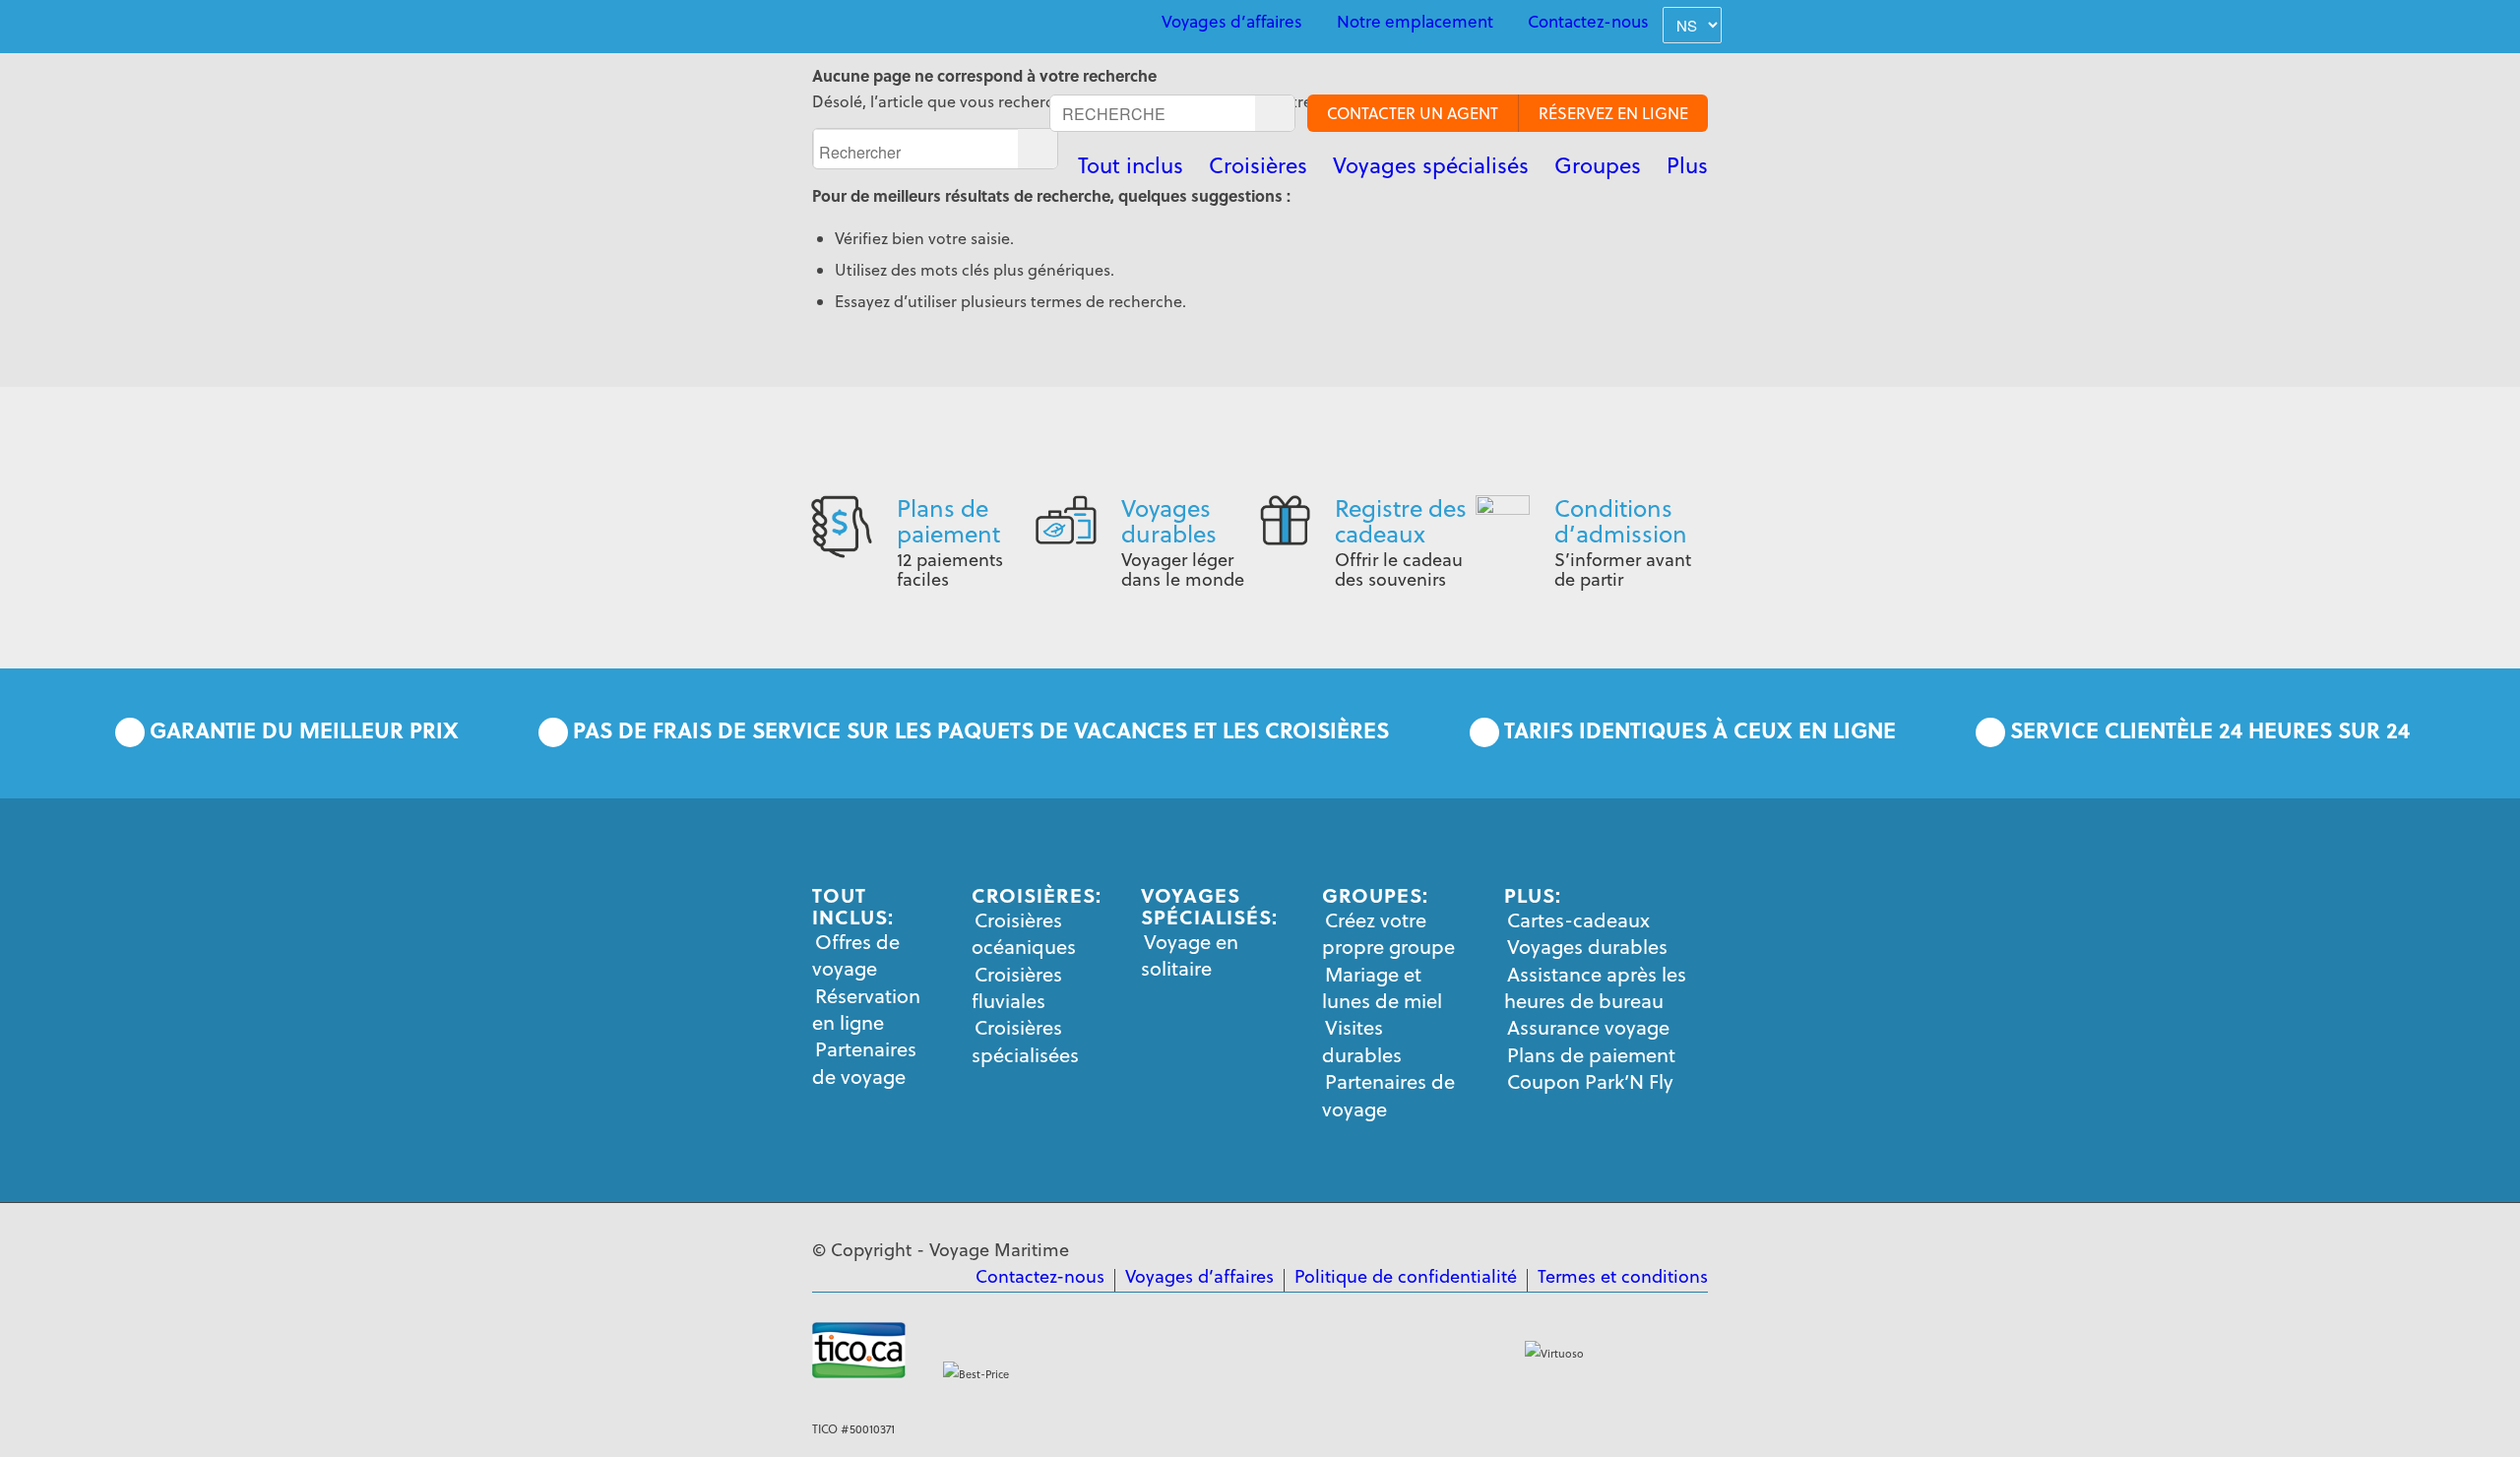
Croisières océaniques (1024, 933)
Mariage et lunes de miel (1382, 987)
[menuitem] (1232, 22)
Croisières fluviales (1017, 987)
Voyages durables (1169, 521)
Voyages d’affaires (1232, 22)
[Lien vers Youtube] (863, 24)
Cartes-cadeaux (1578, 920)
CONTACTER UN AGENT (1413, 113)
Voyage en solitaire (1190, 955)
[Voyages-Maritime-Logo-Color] (886, 133)
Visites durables (1362, 1041)
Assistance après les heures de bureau (1595, 987)
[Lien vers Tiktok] (954, 24)
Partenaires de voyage (864, 1062)
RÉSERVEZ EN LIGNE (1613, 113)
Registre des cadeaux (1401, 521)
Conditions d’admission (1621, 521)
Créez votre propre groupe (1388, 933)
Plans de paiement (948, 521)
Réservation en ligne (866, 1009)
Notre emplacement (1415, 22)
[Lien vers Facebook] (818, 24)
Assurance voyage (1588, 1027)
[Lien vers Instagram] (909, 24)
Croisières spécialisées (1025, 1041)
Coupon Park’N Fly (1590, 1081)
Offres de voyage (856, 955)
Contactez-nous (1588, 22)
